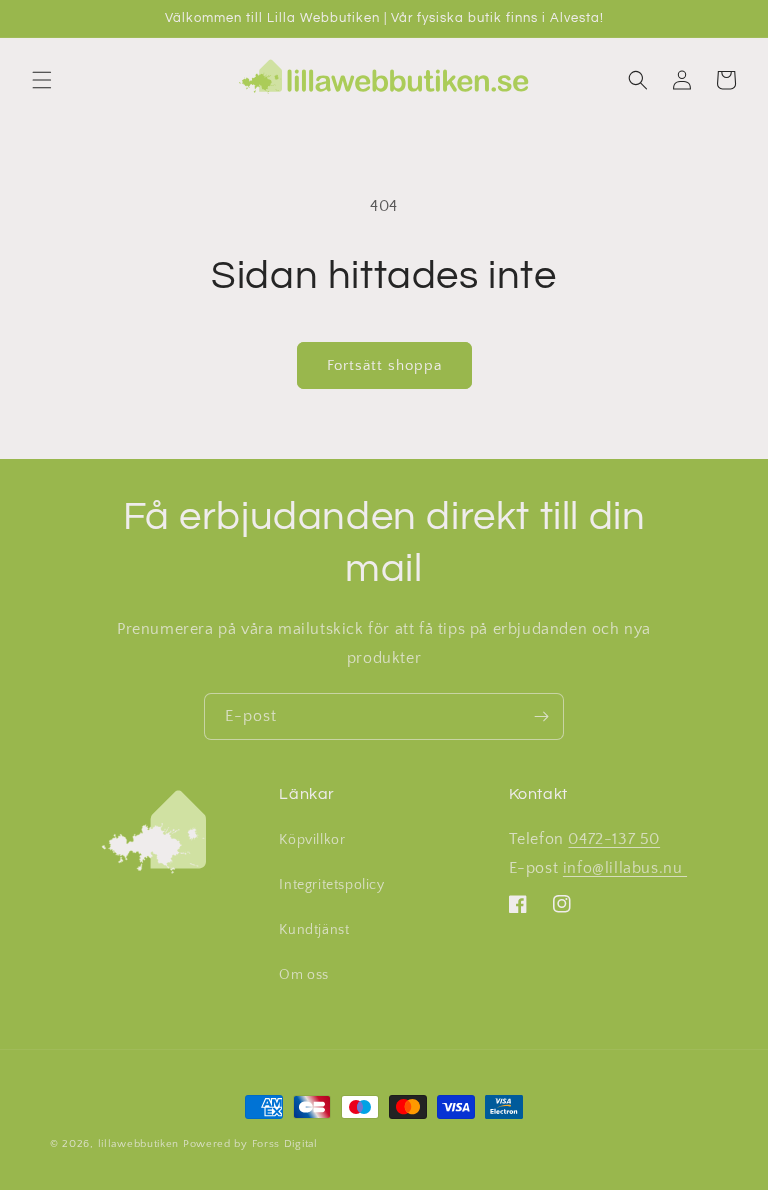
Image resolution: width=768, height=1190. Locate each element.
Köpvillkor (312, 840)
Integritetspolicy (331, 885)
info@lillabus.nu (625, 868)
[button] (42, 80)
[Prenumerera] (541, 716)
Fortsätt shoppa (384, 365)
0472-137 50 (614, 839)
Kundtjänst (314, 930)
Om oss (304, 975)
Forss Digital (285, 1144)
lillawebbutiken (139, 1144)
